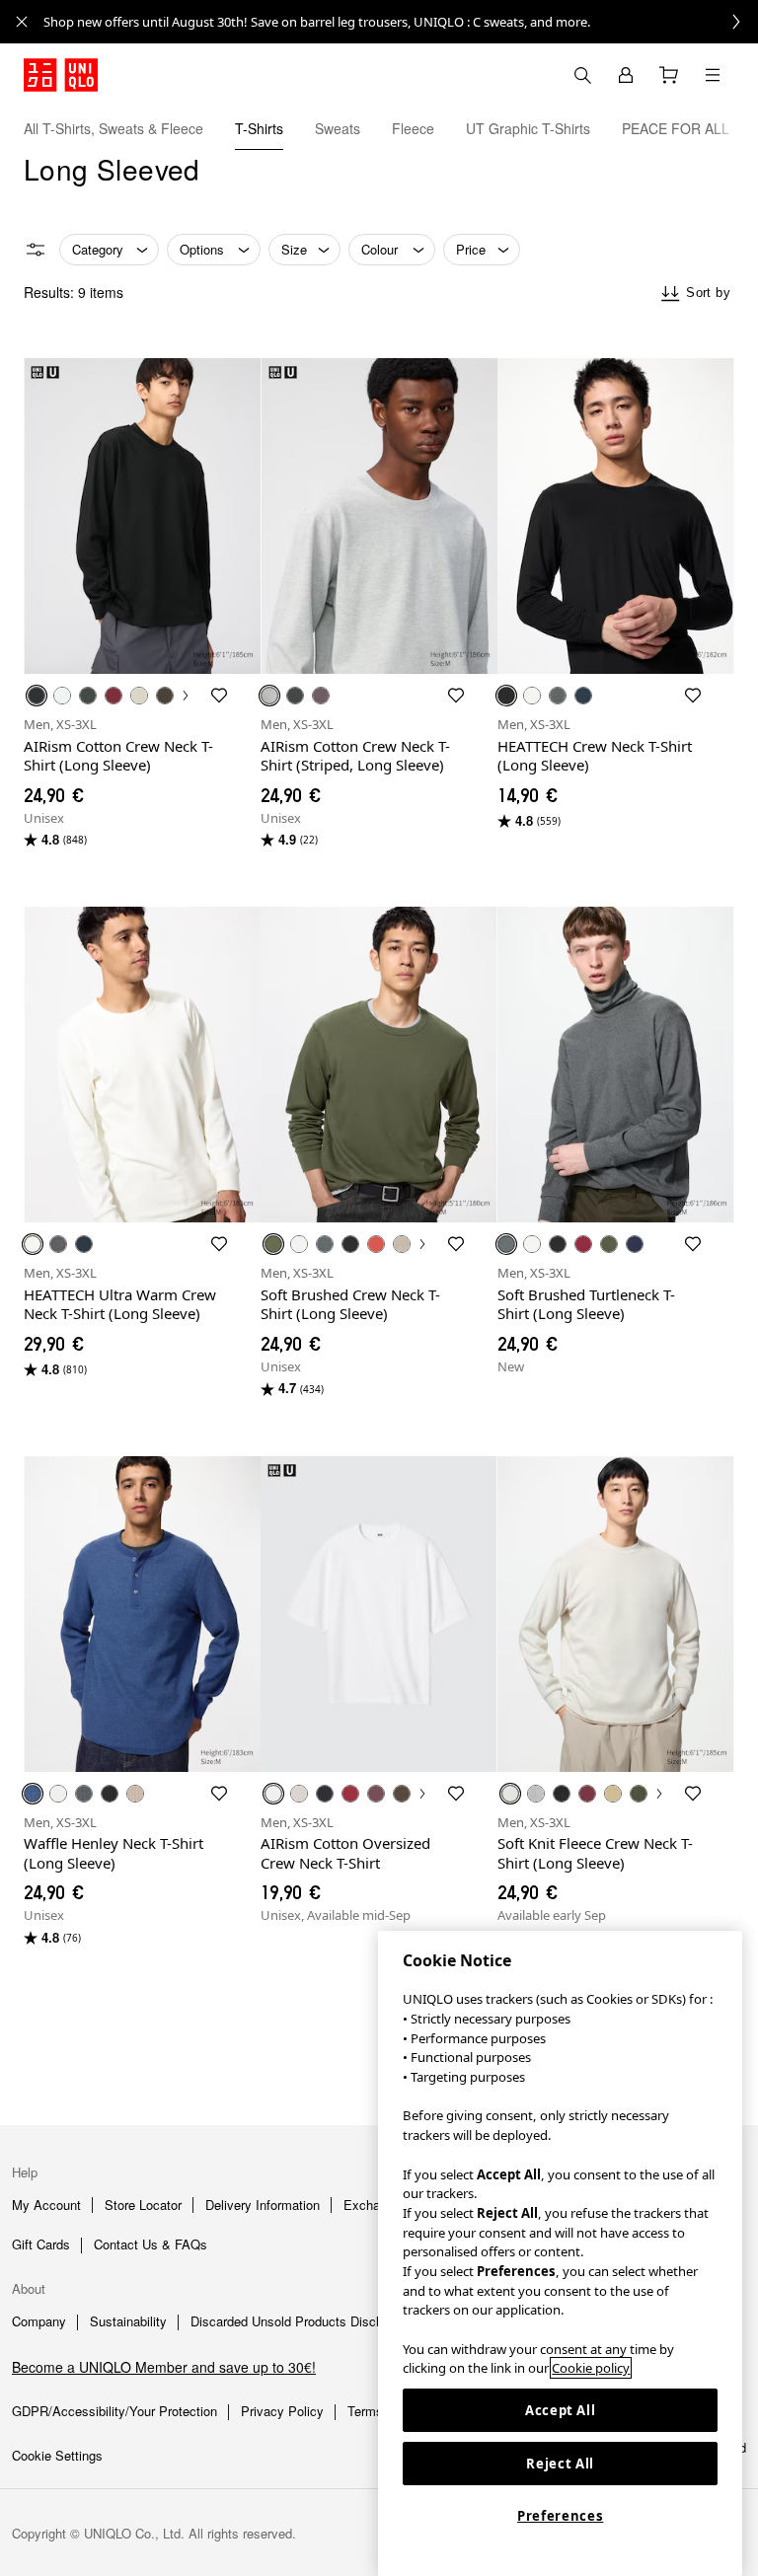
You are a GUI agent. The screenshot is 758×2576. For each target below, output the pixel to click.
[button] (736, 128)
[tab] (114, 128)
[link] (401, 22)
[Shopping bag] (669, 75)
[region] (560, 2253)
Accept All (561, 2410)
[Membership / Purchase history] (626, 75)
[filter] (36, 250)
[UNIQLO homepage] (61, 75)
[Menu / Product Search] (713, 75)
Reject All (560, 2464)
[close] (22, 22)
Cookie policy (591, 2368)
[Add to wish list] (219, 696)
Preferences (560, 2516)
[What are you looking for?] (582, 75)
